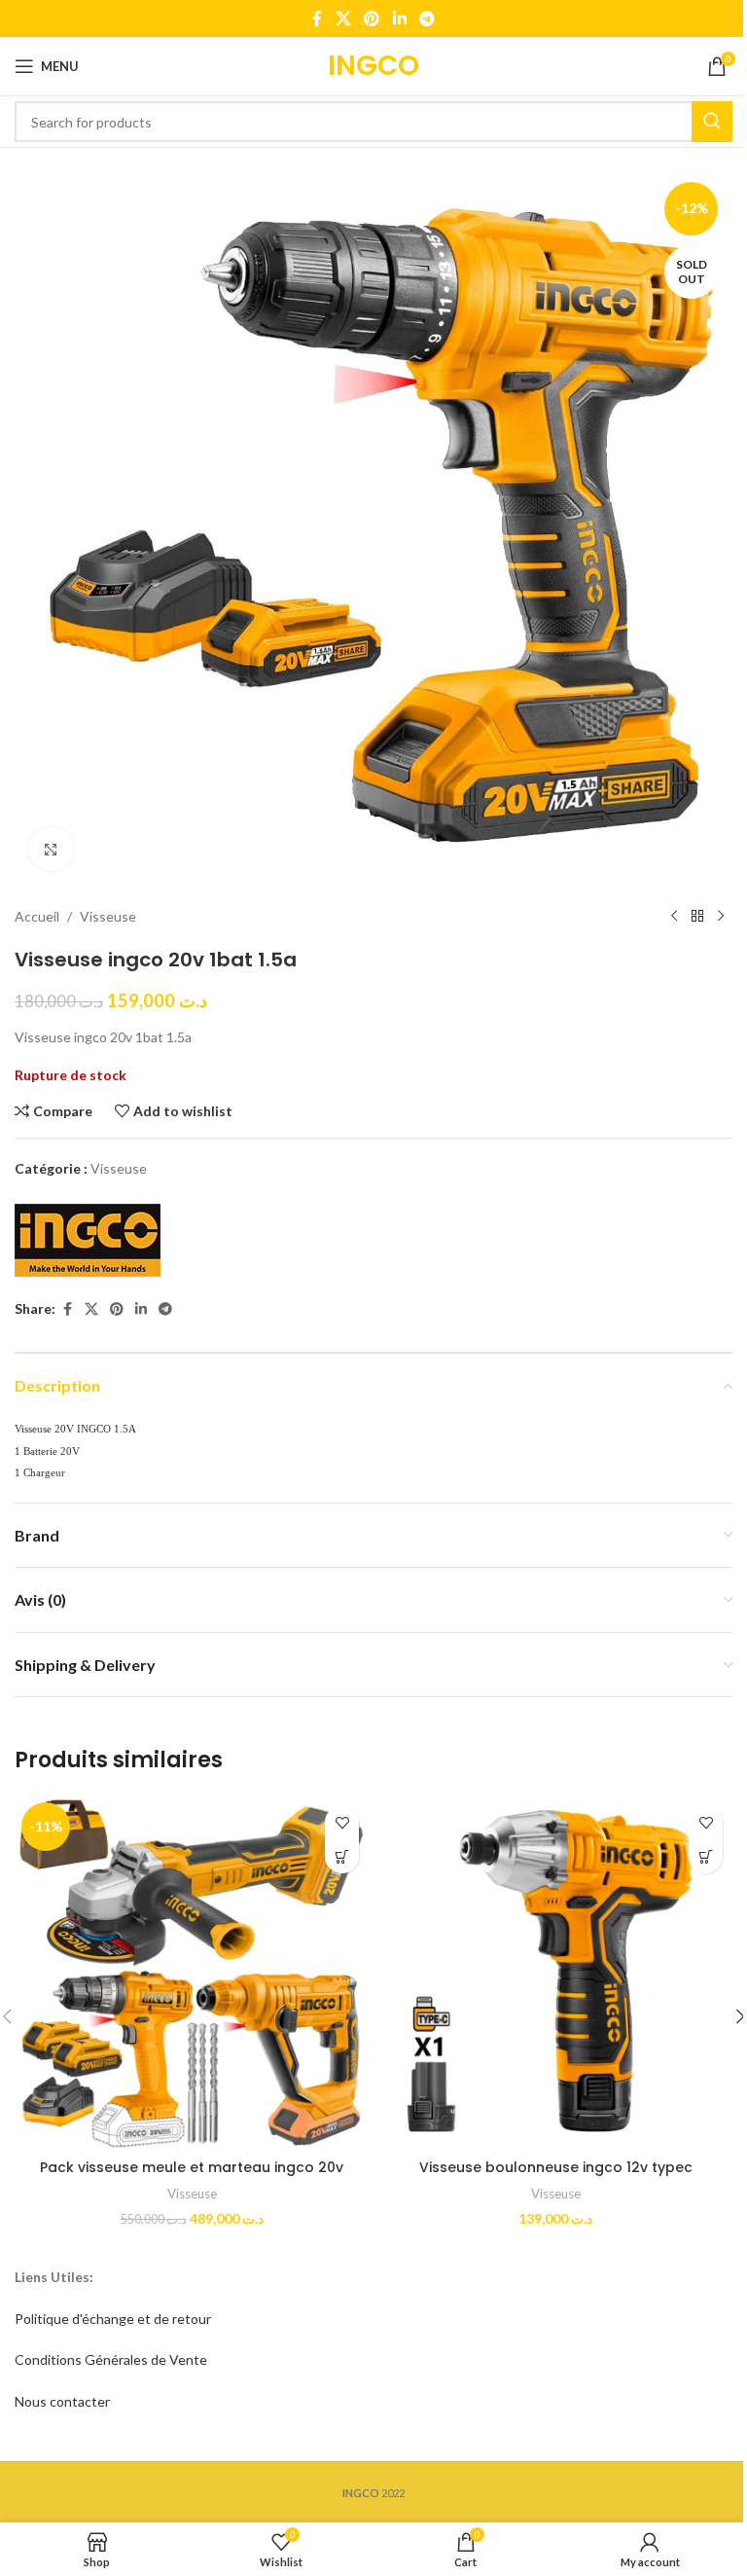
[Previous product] (674, 917)
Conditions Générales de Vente (111, 2359)
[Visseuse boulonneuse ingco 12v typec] (555, 1973)
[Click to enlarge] (51, 849)
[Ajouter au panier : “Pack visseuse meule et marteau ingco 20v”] (342, 1856)
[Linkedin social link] (399, 18)
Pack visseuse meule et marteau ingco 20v (192, 2167)
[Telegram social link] (427, 18)
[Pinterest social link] (372, 18)
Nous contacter (62, 2401)
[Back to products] (697, 917)
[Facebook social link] (317, 18)
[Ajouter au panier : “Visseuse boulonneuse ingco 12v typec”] (706, 1856)
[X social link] (343, 18)
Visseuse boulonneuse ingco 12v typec (556, 2167)
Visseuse (108, 916)
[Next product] (721, 917)
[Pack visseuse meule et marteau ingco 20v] (192, 1973)
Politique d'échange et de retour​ (113, 2319)
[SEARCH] (712, 122)
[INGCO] (88, 1240)
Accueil (37, 916)
